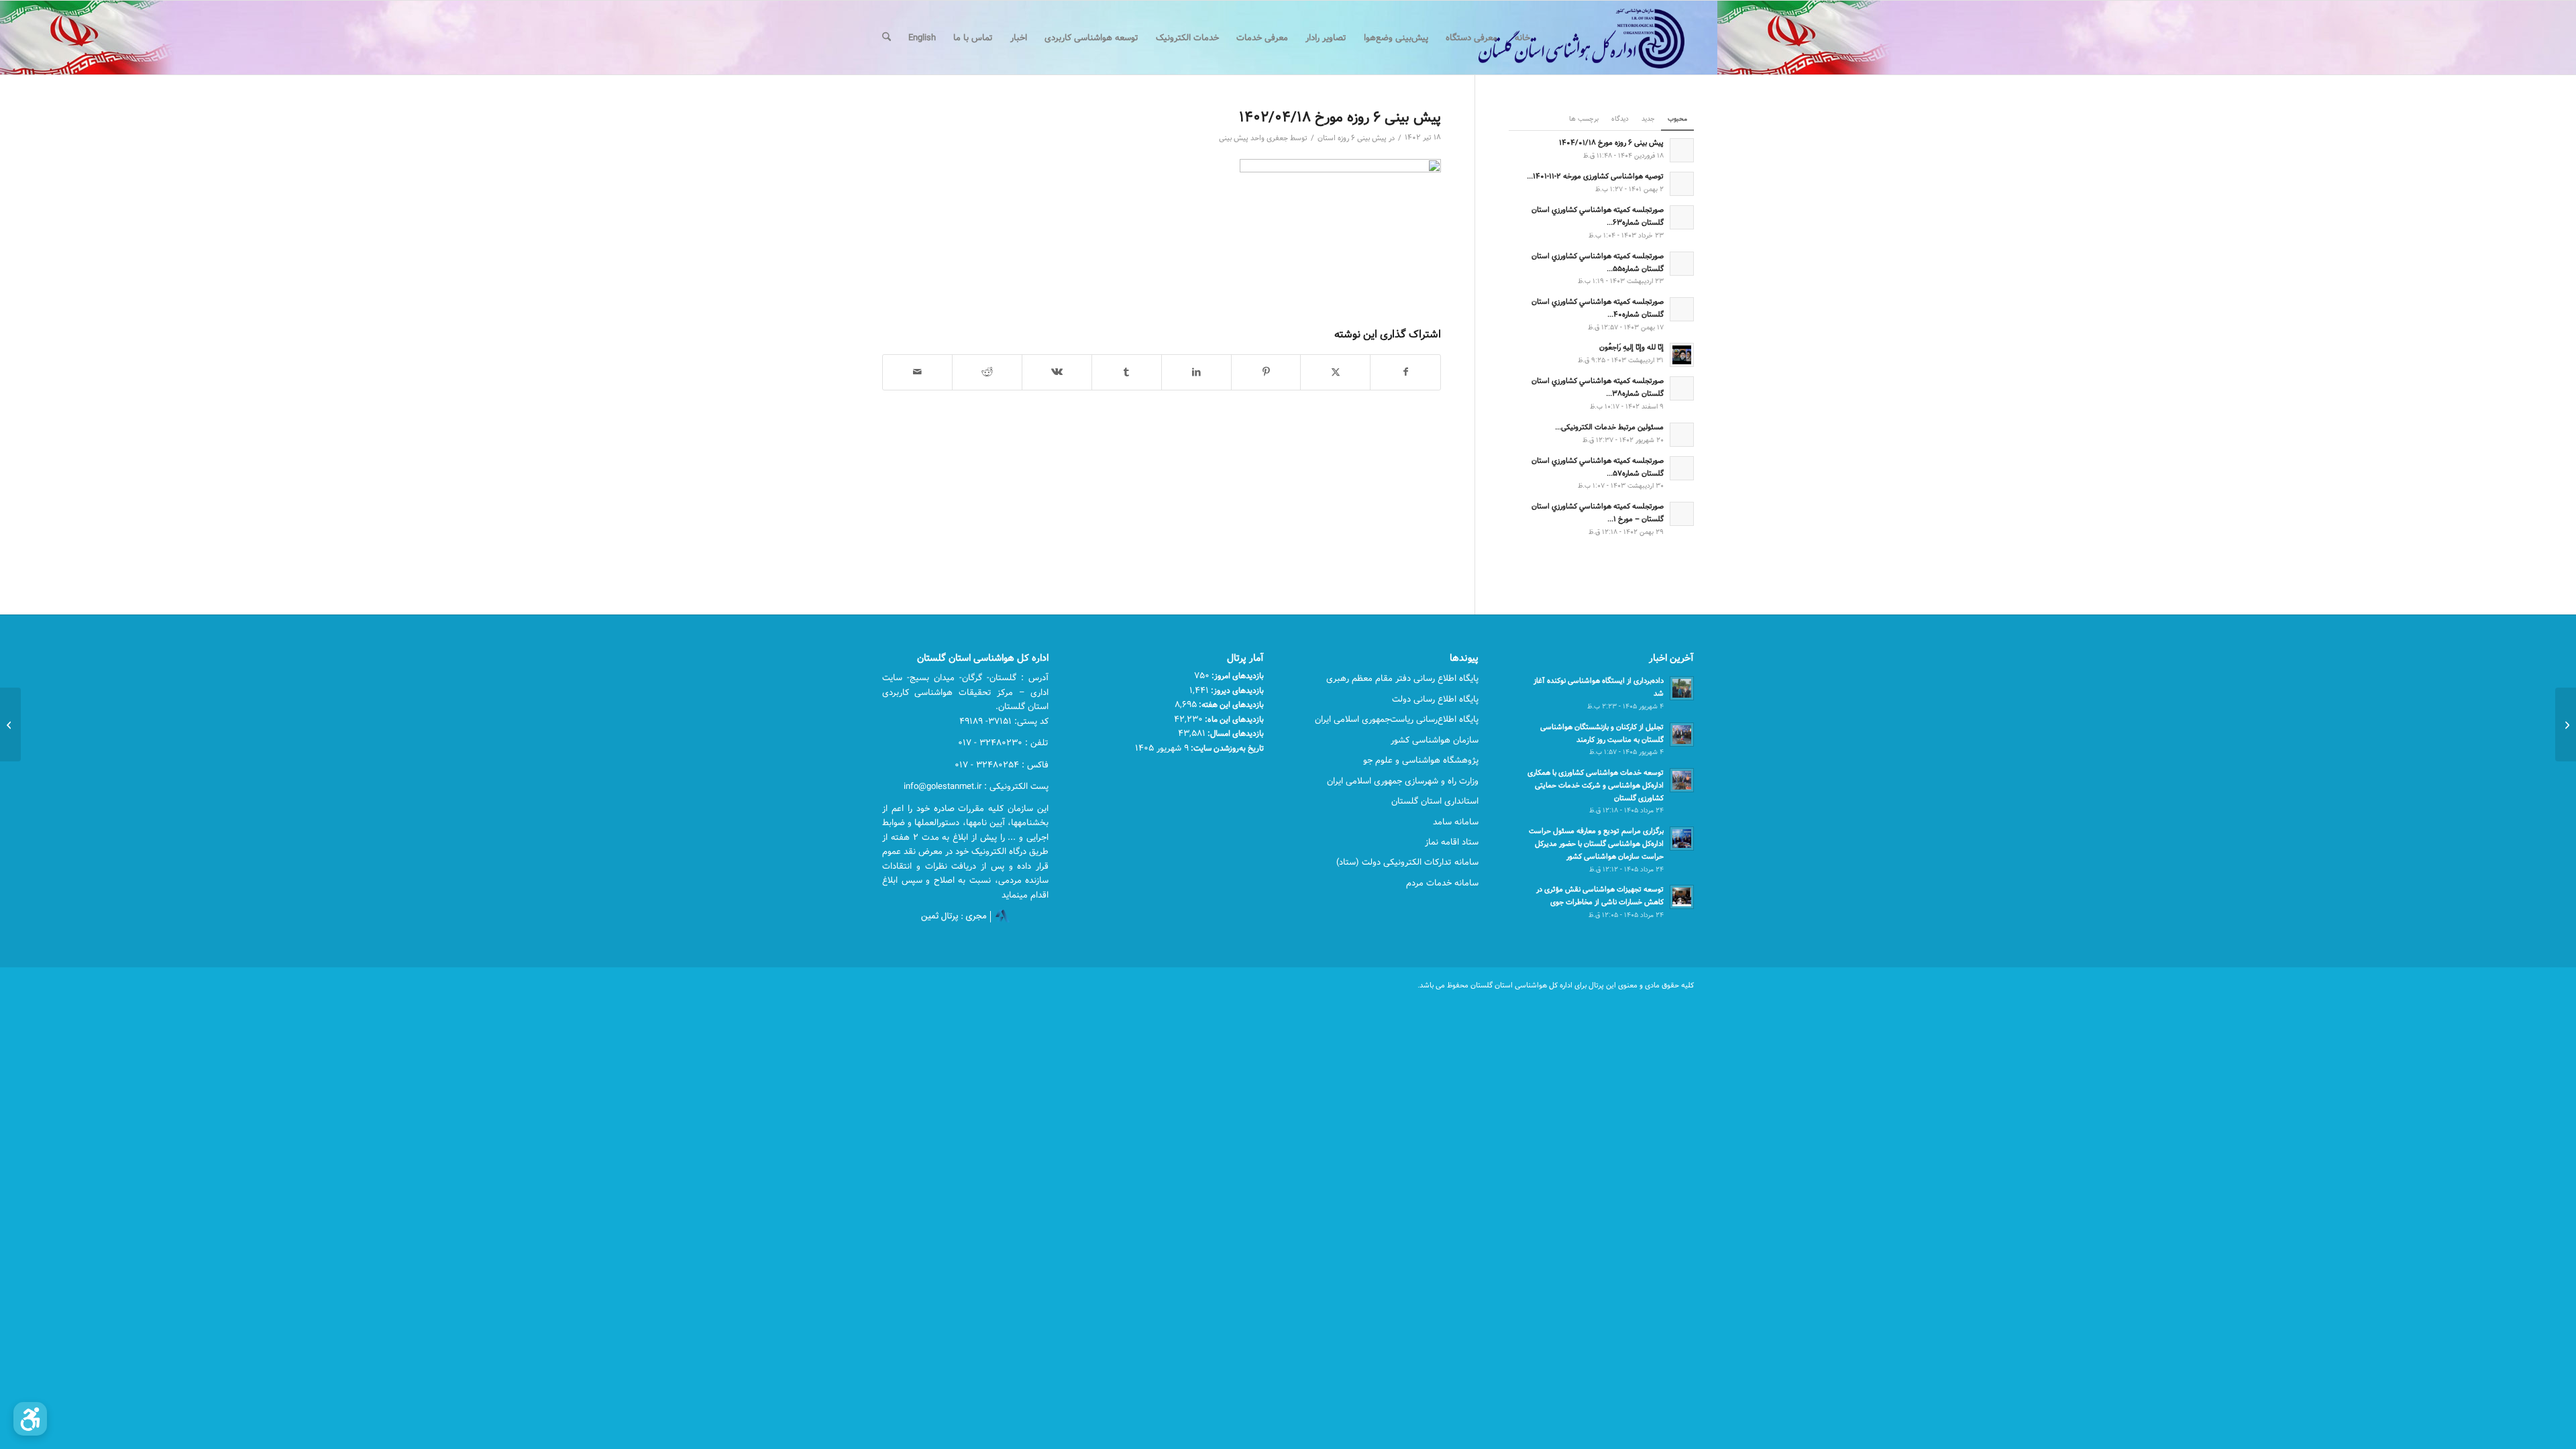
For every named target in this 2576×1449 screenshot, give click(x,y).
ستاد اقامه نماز (1452, 842)
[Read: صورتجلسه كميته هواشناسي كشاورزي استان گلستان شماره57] (1682, 468)
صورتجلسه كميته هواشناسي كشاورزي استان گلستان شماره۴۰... (1598, 308)
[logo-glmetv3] (1561, 38)
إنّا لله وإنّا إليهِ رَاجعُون (1631, 347)
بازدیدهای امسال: (1235, 733)
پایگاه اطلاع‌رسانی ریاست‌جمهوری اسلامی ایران (1397, 719)
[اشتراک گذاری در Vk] (1057, 372)
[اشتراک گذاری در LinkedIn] (1196, 372)
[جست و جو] (887, 38)
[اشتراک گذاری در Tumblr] (1127, 372)
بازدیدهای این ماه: (1233, 719)
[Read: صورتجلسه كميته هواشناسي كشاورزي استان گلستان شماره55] (1682, 264)
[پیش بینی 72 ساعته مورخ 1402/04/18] (2566, 724)
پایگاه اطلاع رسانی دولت (1435, 699)
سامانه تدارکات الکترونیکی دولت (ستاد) (1407, 862)
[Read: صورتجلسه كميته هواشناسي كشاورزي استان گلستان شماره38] (1682, 388)
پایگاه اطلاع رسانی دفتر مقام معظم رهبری (1402, 678)
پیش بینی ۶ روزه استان (1352, 138)
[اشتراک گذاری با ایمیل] (917, 372)
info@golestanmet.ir (943, 786)
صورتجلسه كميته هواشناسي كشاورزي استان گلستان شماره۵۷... (1598, 467)
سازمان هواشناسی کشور (1435, 740)
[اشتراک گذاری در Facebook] (1405, 372)
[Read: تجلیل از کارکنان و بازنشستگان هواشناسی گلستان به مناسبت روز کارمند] (1682, 735)
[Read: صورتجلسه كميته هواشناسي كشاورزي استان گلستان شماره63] (1682, 217)
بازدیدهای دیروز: (1236, 690)
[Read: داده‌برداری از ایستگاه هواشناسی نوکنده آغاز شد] (1682, 688)
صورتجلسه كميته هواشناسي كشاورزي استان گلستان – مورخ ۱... (1598, 513)
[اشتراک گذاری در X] (1335, 372)
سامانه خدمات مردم (1442, 883)
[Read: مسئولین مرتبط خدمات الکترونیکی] (1682, 435)
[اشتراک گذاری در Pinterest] (1266, 372)
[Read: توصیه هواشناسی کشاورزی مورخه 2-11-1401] (1682, 184)
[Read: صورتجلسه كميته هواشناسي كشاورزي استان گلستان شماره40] (1682, 309)
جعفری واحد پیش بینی (1253, 138)
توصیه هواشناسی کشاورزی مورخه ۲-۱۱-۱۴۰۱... (1595, 176)
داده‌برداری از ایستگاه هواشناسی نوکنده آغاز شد (1599, 687)
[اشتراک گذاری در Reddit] (987, 372)
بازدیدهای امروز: (1237, 676)
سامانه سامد (1456, 822)
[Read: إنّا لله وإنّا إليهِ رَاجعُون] (1682, 355)
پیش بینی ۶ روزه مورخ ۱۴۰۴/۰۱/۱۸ (1611, 143)
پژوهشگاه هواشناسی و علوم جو (1421, 760)
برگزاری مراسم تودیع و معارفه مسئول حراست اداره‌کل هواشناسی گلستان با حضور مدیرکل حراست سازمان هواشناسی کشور (1596, 844)
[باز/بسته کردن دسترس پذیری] (30, 1419)
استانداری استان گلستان (1435, 801)
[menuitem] (1522, 38)
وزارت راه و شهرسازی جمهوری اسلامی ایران (1403, 781)
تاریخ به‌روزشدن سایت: (1226, 748)
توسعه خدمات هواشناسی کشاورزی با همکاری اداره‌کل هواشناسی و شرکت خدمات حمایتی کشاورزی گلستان (1596, 785)
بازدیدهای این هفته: (1230, 704)
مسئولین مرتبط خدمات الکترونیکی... (1609, 427)
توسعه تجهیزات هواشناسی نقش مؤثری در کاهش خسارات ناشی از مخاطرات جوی (1600, 896)
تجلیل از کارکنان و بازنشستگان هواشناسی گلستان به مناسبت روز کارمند (1602, 733)
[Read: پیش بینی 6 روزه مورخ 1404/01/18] (1682, 150)
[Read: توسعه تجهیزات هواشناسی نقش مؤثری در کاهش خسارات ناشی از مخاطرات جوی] (1682, 897)
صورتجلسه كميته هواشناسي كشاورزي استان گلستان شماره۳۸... (1598, 387)
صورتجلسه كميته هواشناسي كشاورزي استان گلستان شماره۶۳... (1598, 216)
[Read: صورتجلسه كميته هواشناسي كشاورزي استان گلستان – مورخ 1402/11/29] (1682, 514)
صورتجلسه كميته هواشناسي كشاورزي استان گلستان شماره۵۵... (1598, 262)
